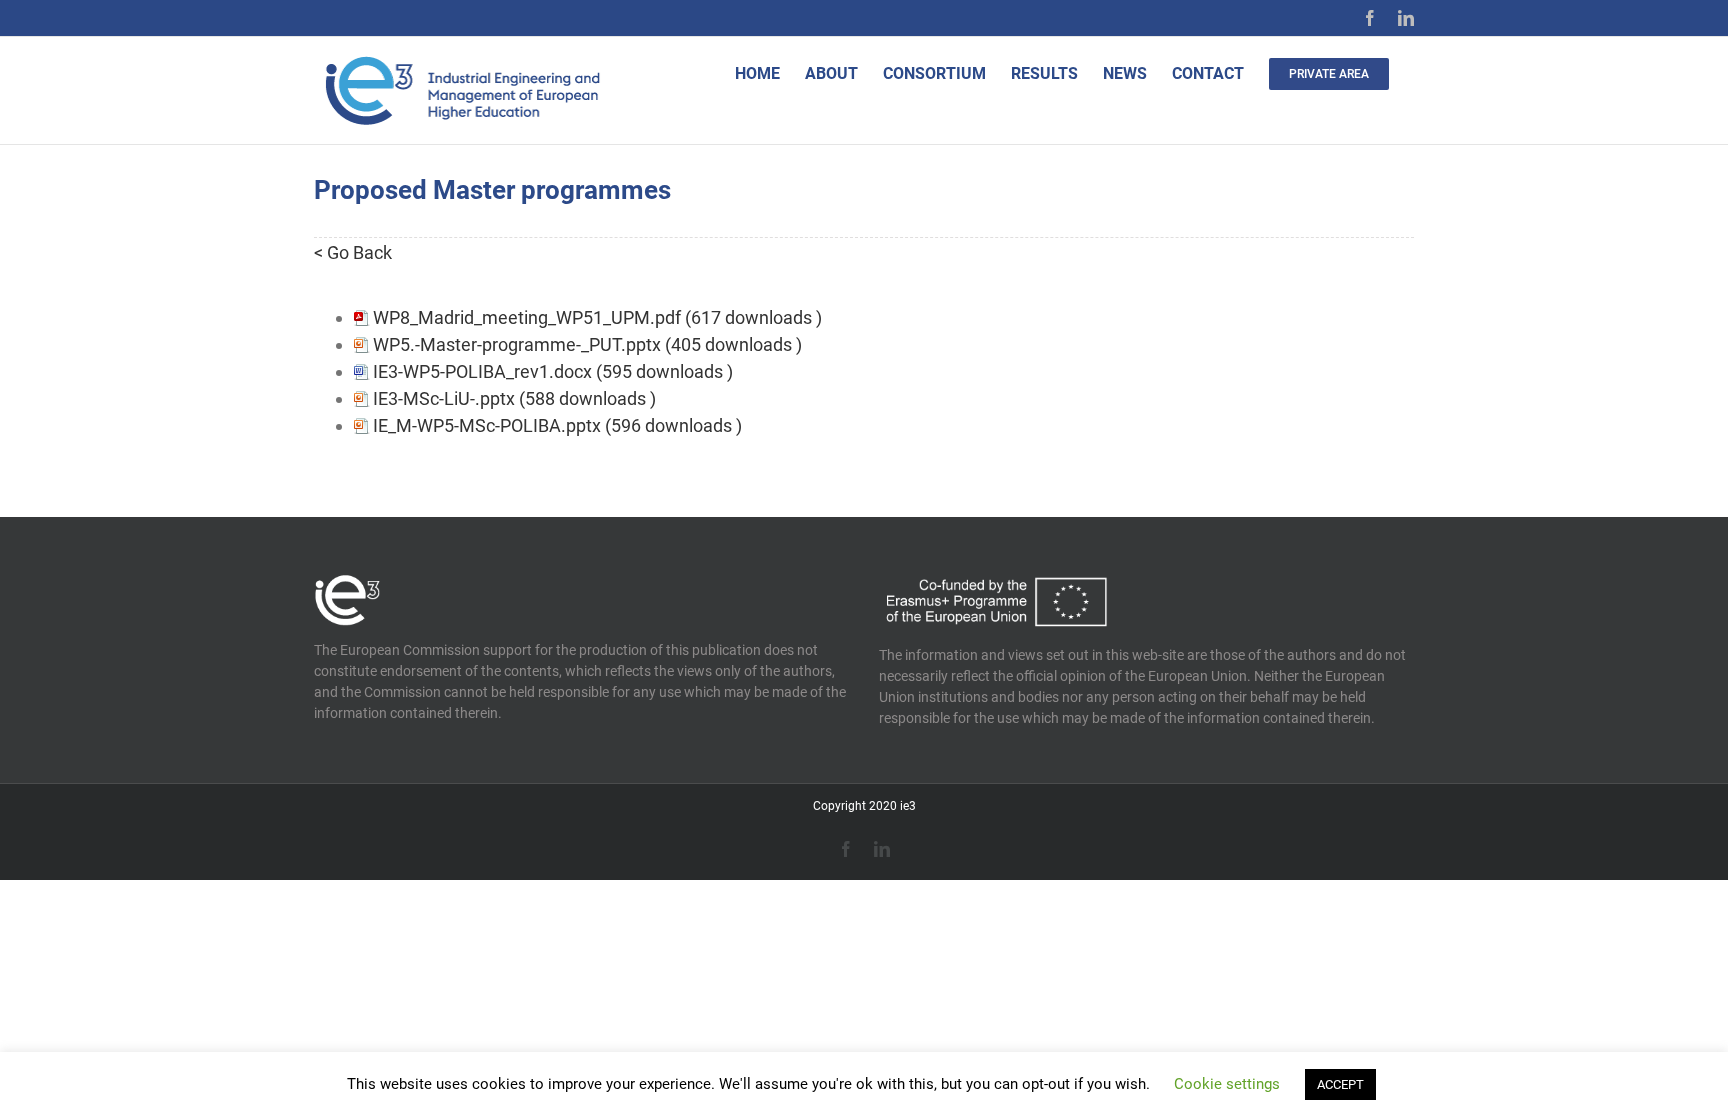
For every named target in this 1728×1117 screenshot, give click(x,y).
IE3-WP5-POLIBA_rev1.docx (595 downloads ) (553, 371)
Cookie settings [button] (1227, 1084)
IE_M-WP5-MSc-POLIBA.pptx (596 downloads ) (557, 425)
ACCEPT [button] (1340, 1084)
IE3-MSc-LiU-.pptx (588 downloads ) (514, 398)
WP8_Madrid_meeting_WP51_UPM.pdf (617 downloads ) (597, 317)
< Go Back (353, 252)
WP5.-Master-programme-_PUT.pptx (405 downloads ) (587, 344)
